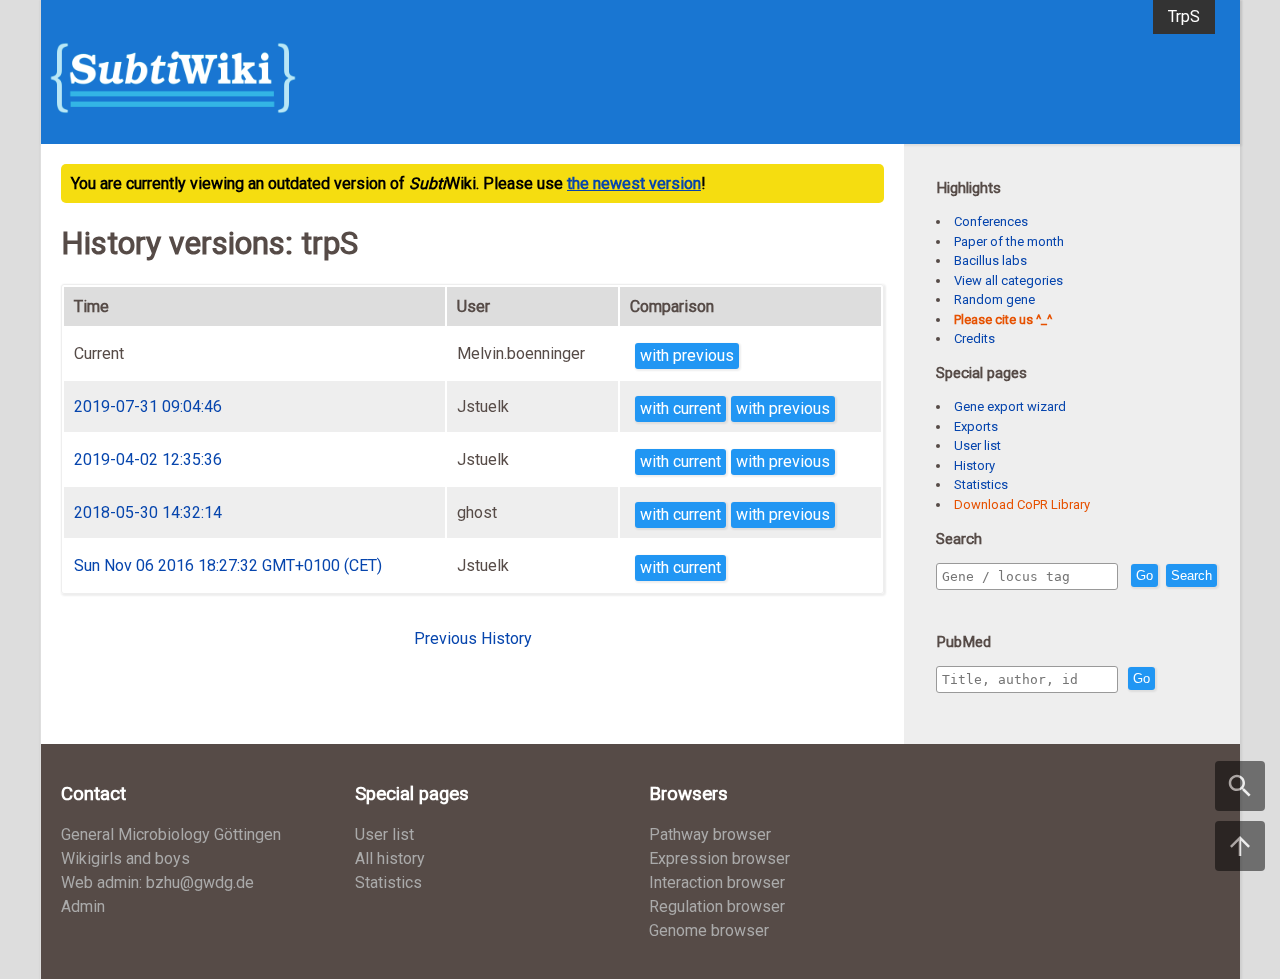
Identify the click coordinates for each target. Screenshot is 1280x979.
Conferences (991, 221)
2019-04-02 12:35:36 (148, 459)
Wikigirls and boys (125, 858)
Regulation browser (717, 906)
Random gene (994, 299)
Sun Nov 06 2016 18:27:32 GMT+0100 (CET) (228, 565)
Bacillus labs (990, 260)
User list (977, 445)
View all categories (1008, 280)
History (974, 465)
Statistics (981, 484)
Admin (83, 906)
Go (1144, 575)
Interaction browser (717, 882)
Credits (974, 338)
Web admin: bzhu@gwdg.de (157, 882)
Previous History (473, 638)
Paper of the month (1009, 241)
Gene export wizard (1010, 406)
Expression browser (719, 858)
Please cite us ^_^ (1003, 319)
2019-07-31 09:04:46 (148, 406)
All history (390, 858)
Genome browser (709, 930)
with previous (687, 355)
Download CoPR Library (1022, 504)
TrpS (1184, 16)
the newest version (634, 183)
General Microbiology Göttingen (171, 834)
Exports (976, 426)
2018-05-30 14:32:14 (148, 512)
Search (1191, 575)
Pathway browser (710, 834)
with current (680, 408)
